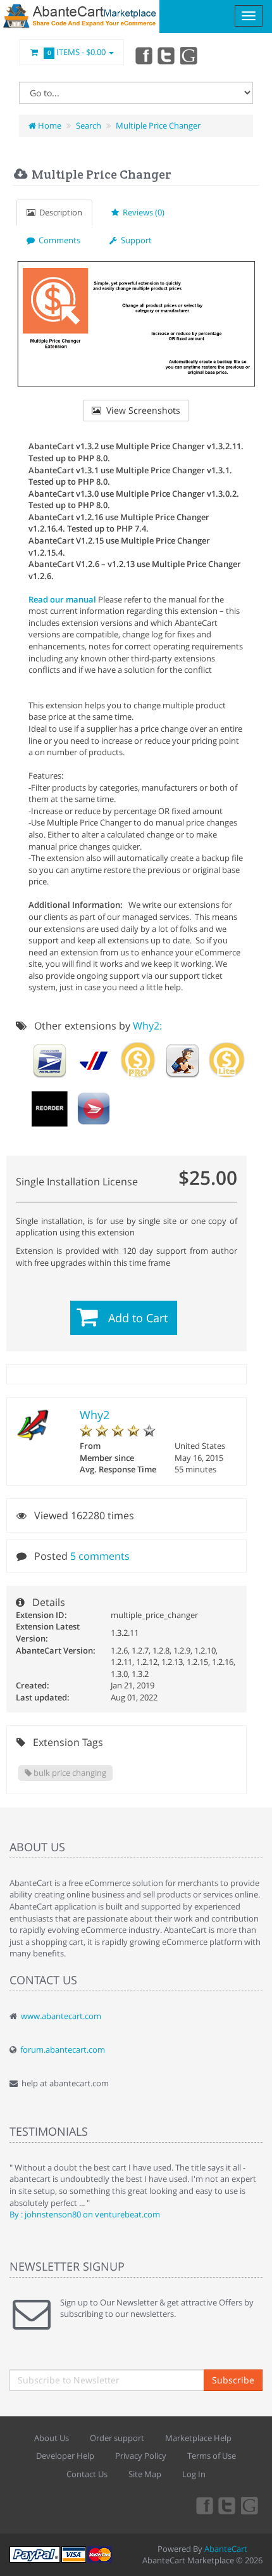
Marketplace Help (198, 2438)
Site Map (145, 2474)
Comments (58, 240)
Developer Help (65, 2456)
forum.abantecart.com (63, 2050)
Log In (194, 2474)
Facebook (143, 55)
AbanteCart (226, 2549)
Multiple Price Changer (158, 125)
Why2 (95, 1415)
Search (89, 125)
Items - (77, 52)
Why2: (147, 1026)
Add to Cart (138, 1318)
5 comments (100, 1556)
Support (134, 240)
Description (59, 212)
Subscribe (233, 2380)
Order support (117, 2438)
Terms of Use (212, 2456)
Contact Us (87, 2474)
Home (49, 125)
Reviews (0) (142, 212)
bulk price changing (69, 1773)
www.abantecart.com (61, 2016)
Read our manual (62, 599)
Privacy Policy (141, 2456)
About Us (52, 2438)
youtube (190, 55)
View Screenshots (141, 410)
